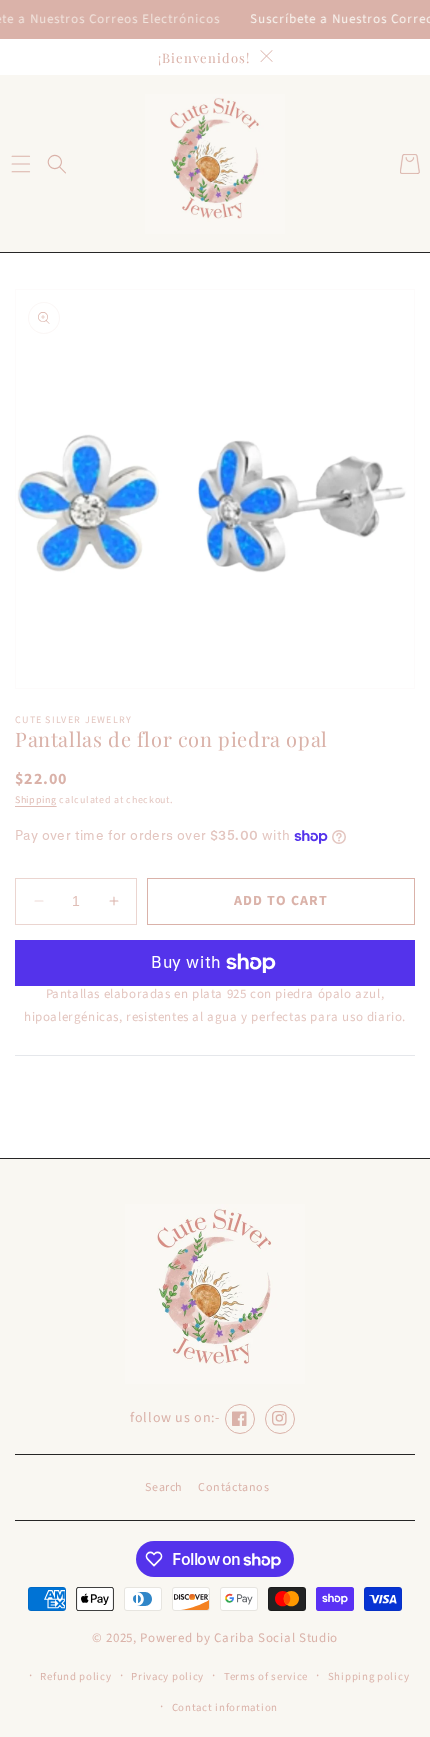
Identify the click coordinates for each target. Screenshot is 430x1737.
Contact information (225, 1707)
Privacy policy (167, 1676)
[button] (20, 164)
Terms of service (266, 1676)
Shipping (36, 800)
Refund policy (75, 1676)
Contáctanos (234, 1487)
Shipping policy (369, 1676)
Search (164, 1487)
